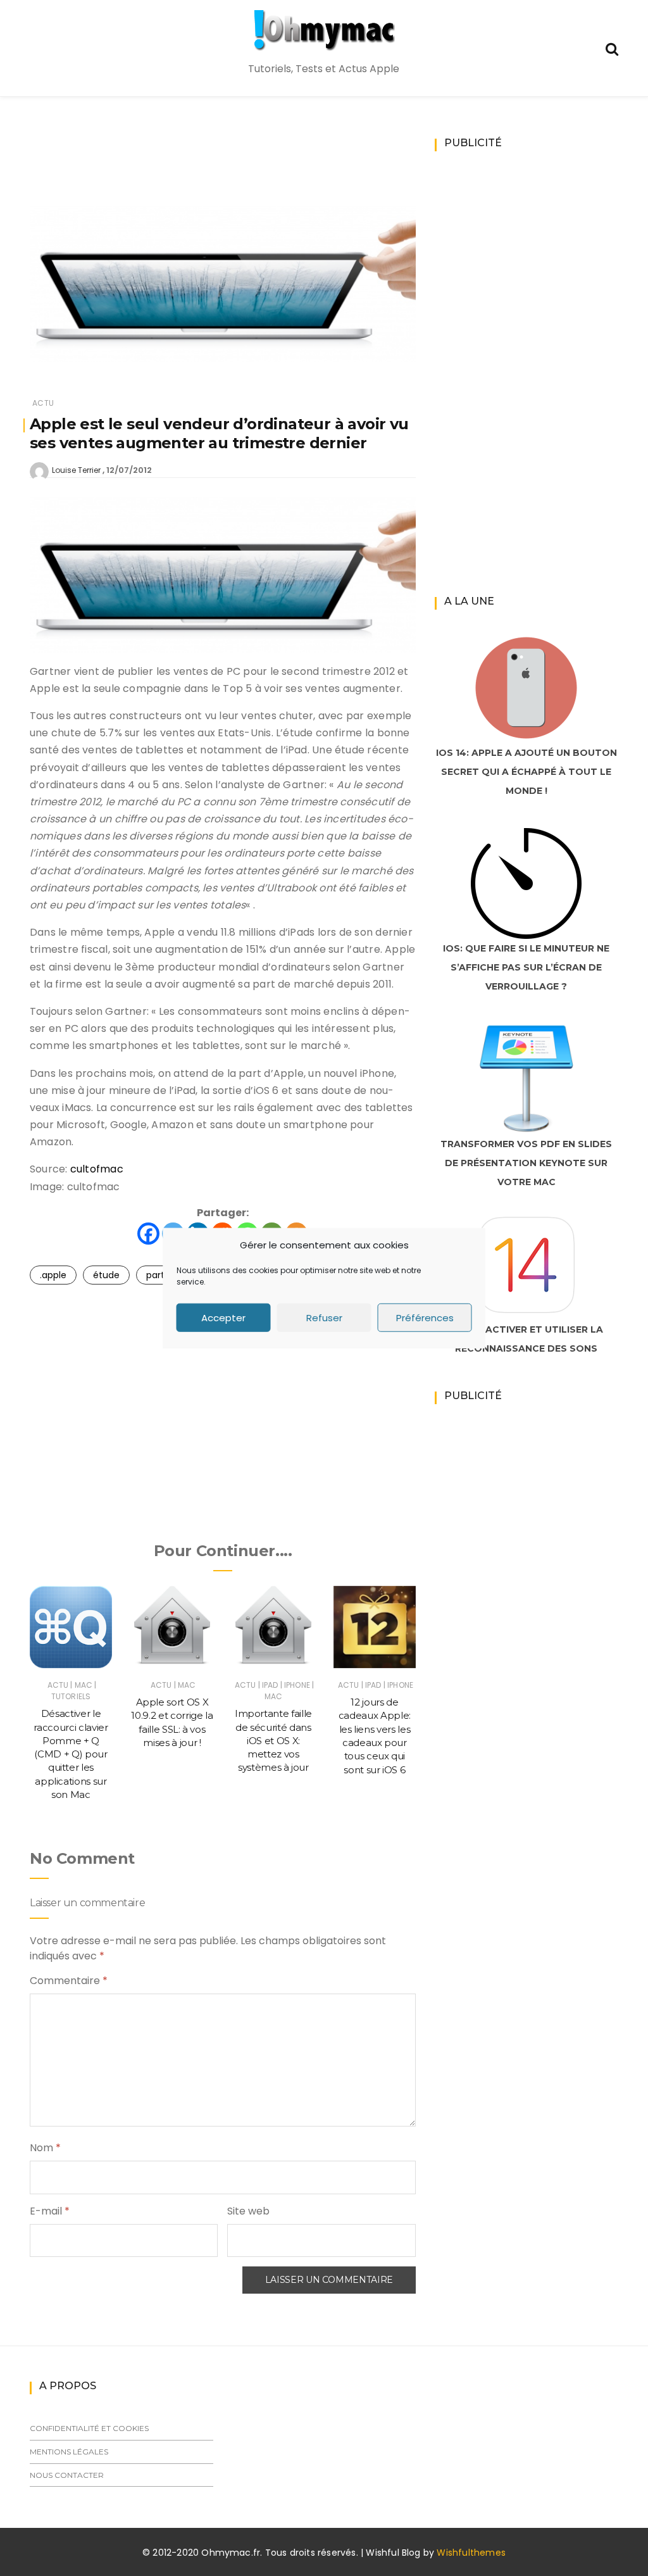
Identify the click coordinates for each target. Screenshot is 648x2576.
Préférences (425, 1317)
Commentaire (69, 1981)
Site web (248, 2211)
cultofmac (97, 1169)
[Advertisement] (260, 168)
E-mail (50, 2211)
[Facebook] (148, 1234)
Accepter (223, 1317)
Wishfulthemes (471, 2553)
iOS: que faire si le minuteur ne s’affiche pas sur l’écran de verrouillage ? (526, 967)
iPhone (297, 1685)
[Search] (612, 48)
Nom (45, 2148)
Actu (43, 403)
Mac (84, 1685)
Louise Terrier (76, 470)
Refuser (324, 1317)
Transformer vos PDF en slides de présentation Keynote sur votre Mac (526, 1163)
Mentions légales (69, 2452)
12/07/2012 (129, 470)
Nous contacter (67, 2475)
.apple (53, 1275)
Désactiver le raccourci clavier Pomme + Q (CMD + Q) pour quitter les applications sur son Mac (71, 1754)
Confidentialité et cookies (89, 2428)
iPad (270, 1685)
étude (106, 1275)
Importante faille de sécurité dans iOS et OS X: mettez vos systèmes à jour (273, 1740)
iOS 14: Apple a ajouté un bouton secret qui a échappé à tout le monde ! (526, 772)
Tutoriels (71, 1696)
